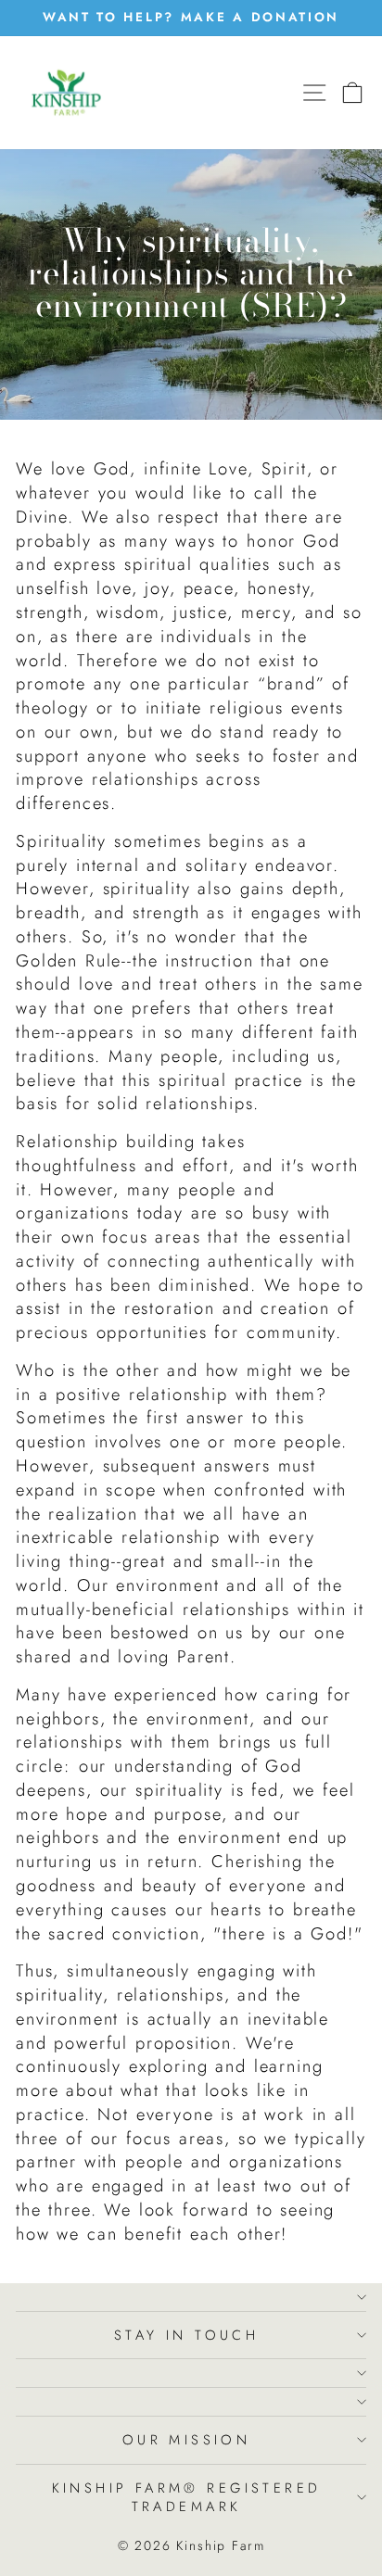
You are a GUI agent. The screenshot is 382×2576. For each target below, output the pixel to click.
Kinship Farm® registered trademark (187, 2498)
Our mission (187, 2440)
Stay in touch (186, 2335)
